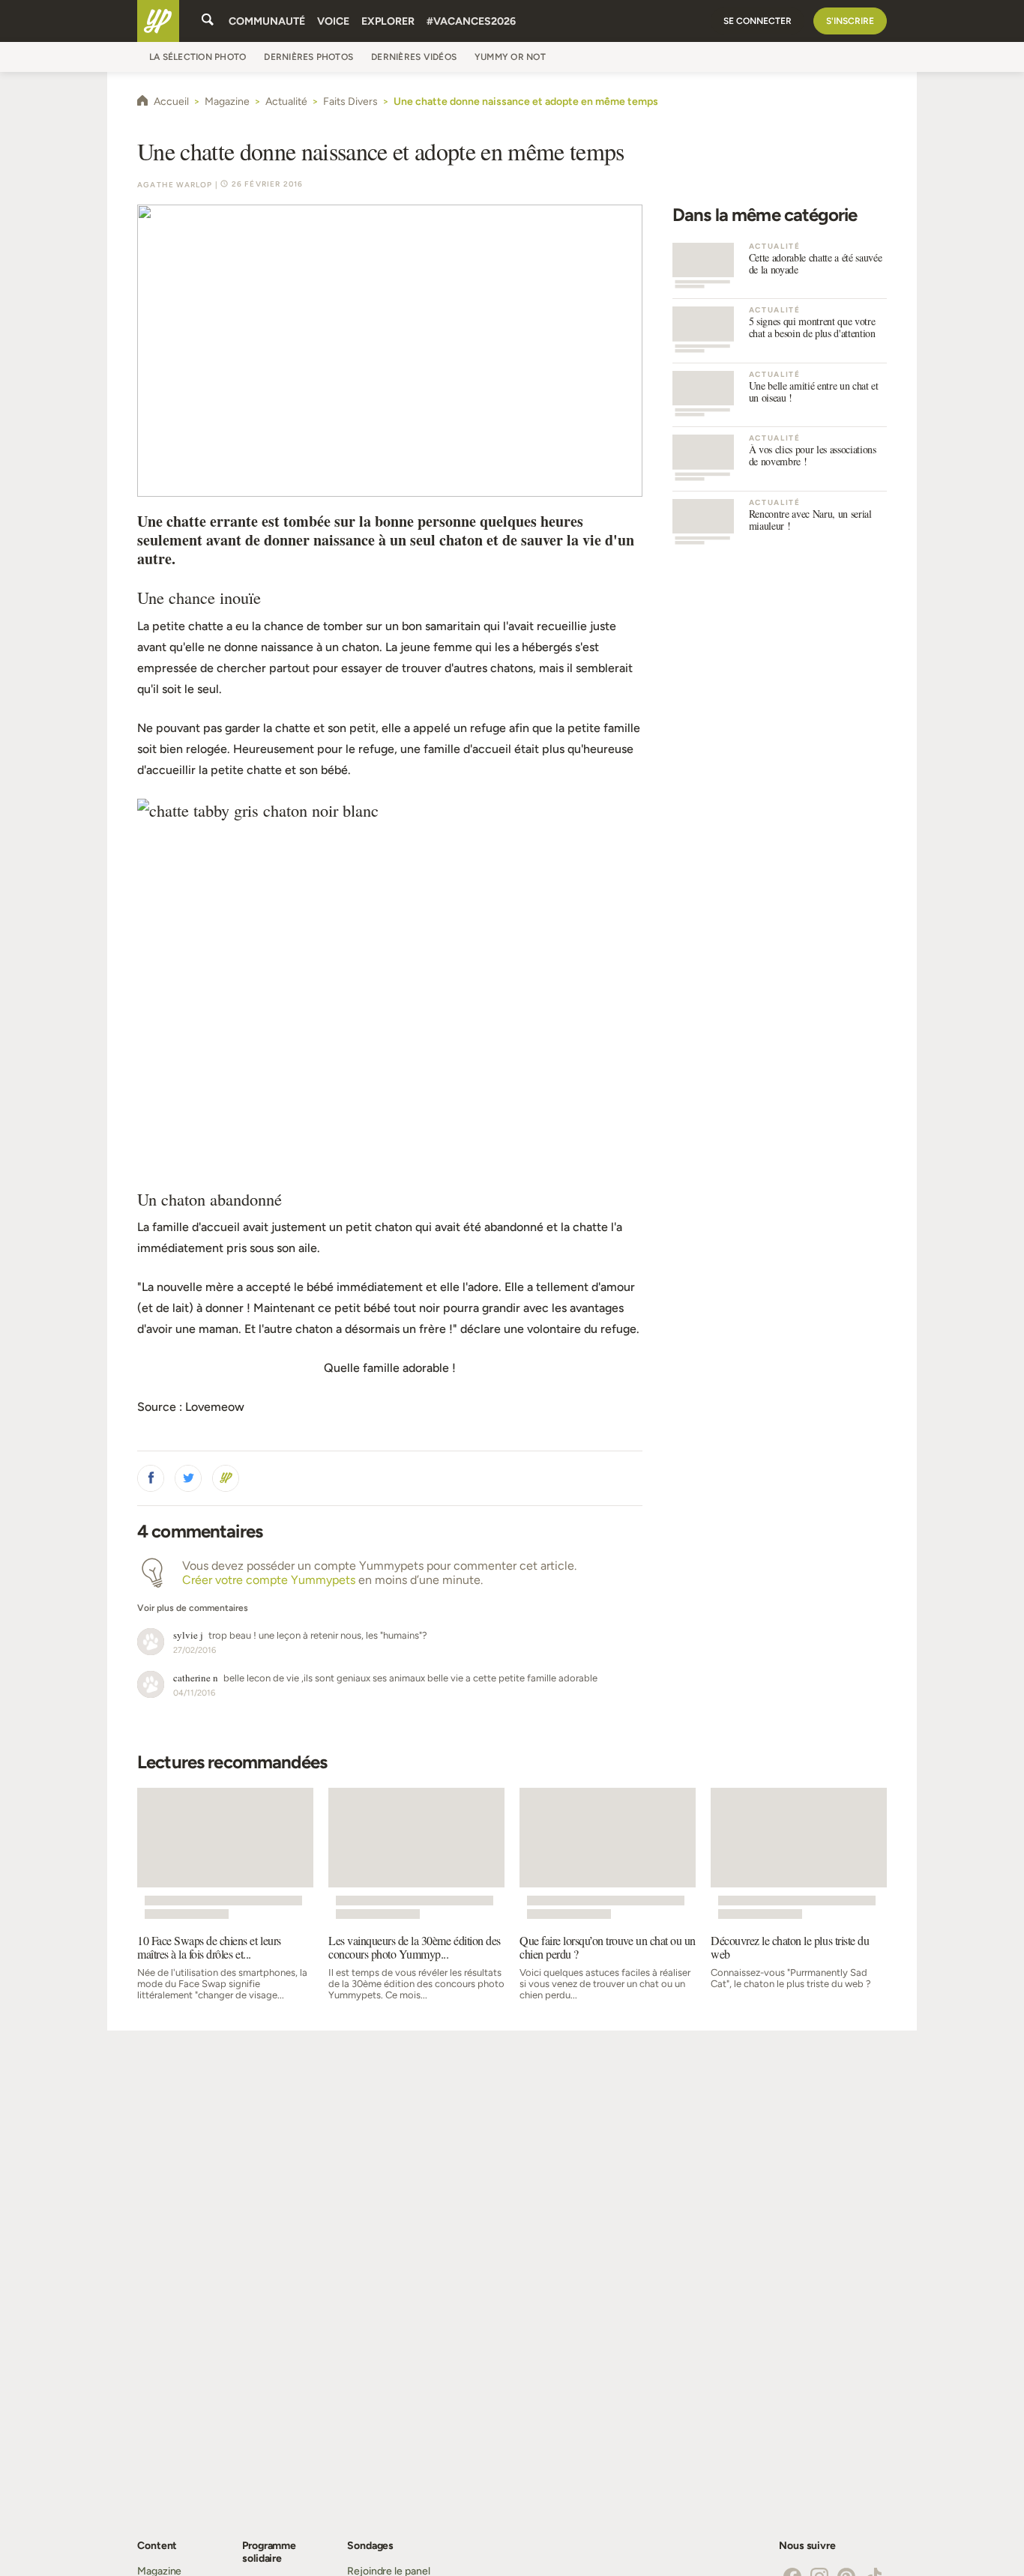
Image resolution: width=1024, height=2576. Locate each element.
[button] (151, 1478)
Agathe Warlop (175, 185)
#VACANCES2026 (471, 21)
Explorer (388, 21)
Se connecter (758, 21)
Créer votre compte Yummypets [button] (269, 1580)
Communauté (267, 21)
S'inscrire (850, 21)
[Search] (208, 21)
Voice (333, 21)
